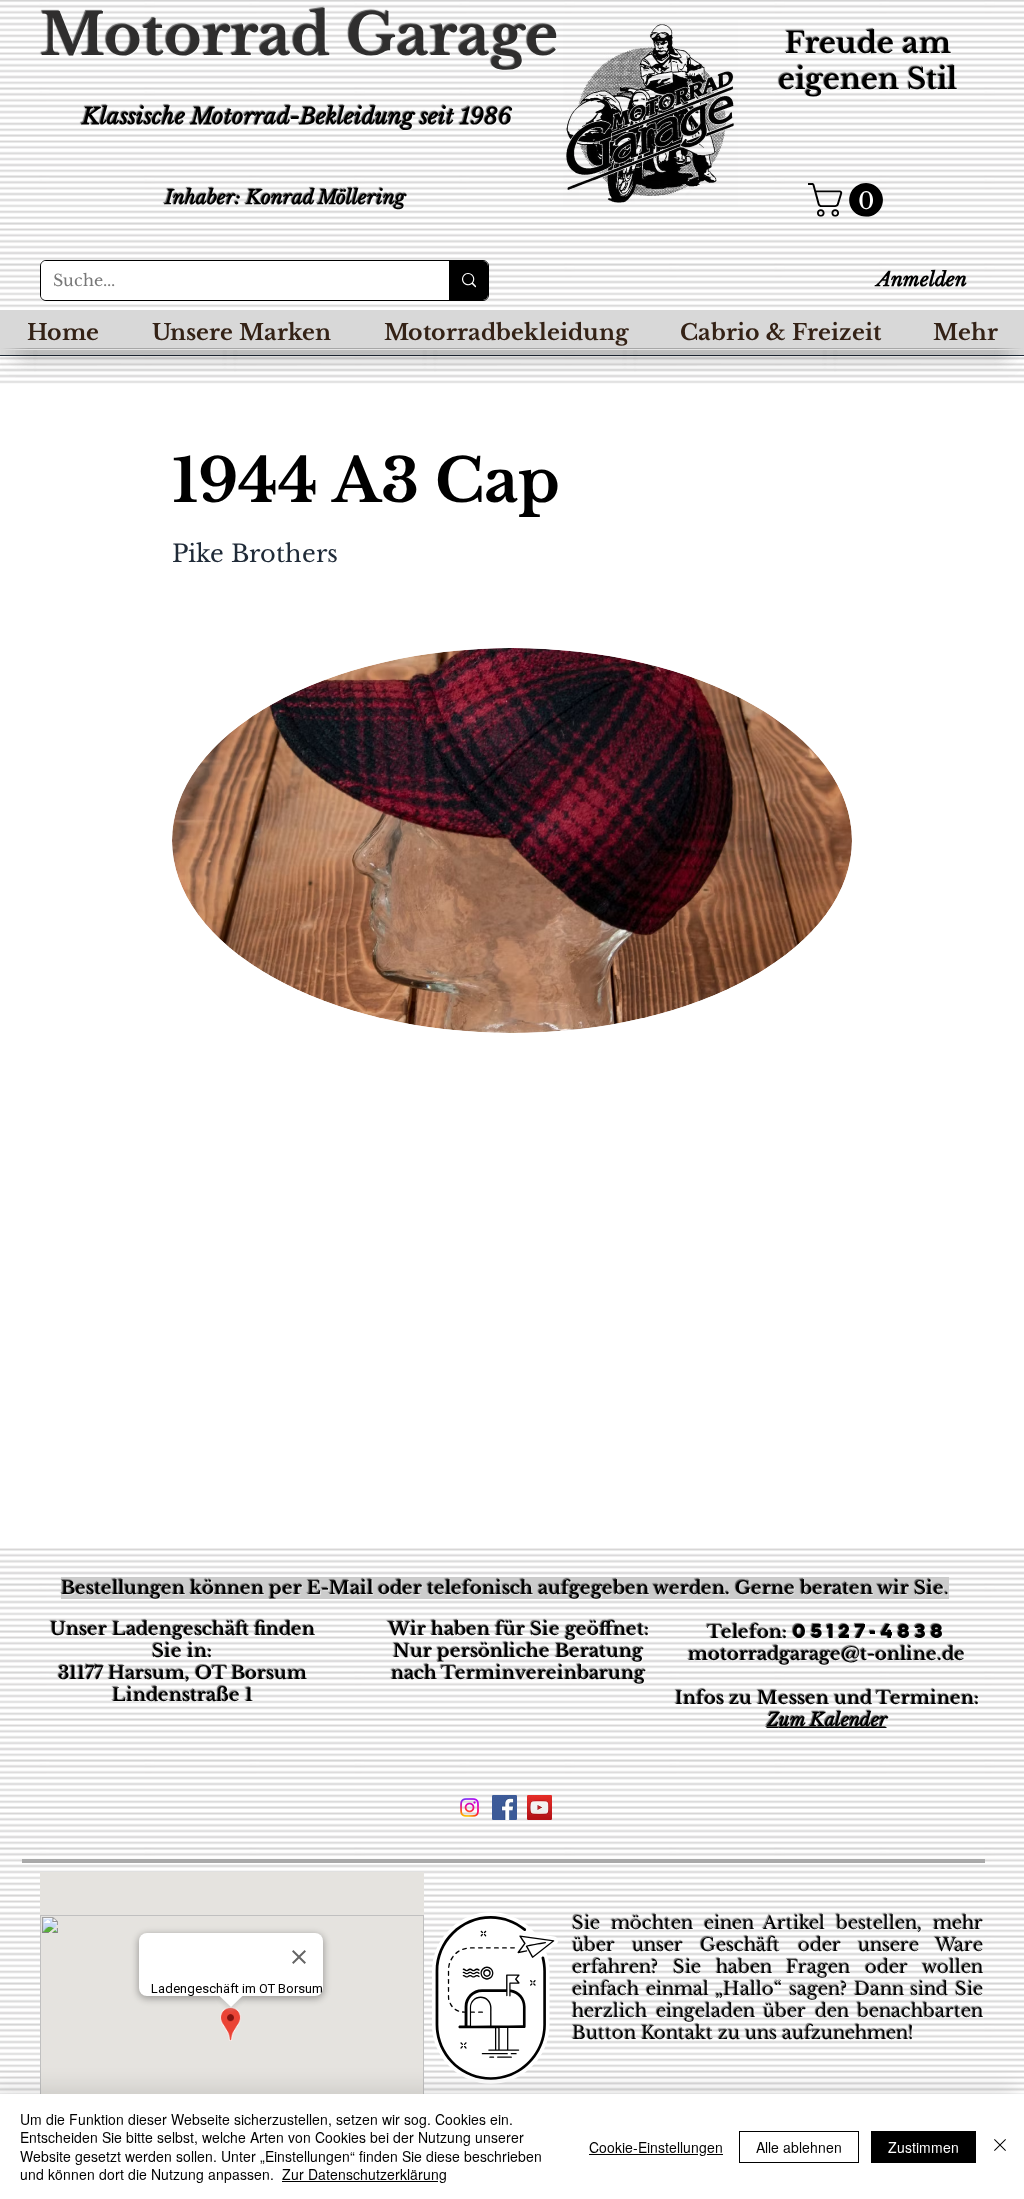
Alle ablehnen (799, 2147)
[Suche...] (468, 280)
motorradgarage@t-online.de (826, 1654)
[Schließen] (1000, 2146)
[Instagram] (469, 1807)
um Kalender (833, 1720)
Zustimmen (923, 2147)
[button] (849, 200)
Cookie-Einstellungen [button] (656, 2147)
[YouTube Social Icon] (539, 1807)
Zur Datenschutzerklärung (364, 2174)
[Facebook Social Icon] (504, 1807)
